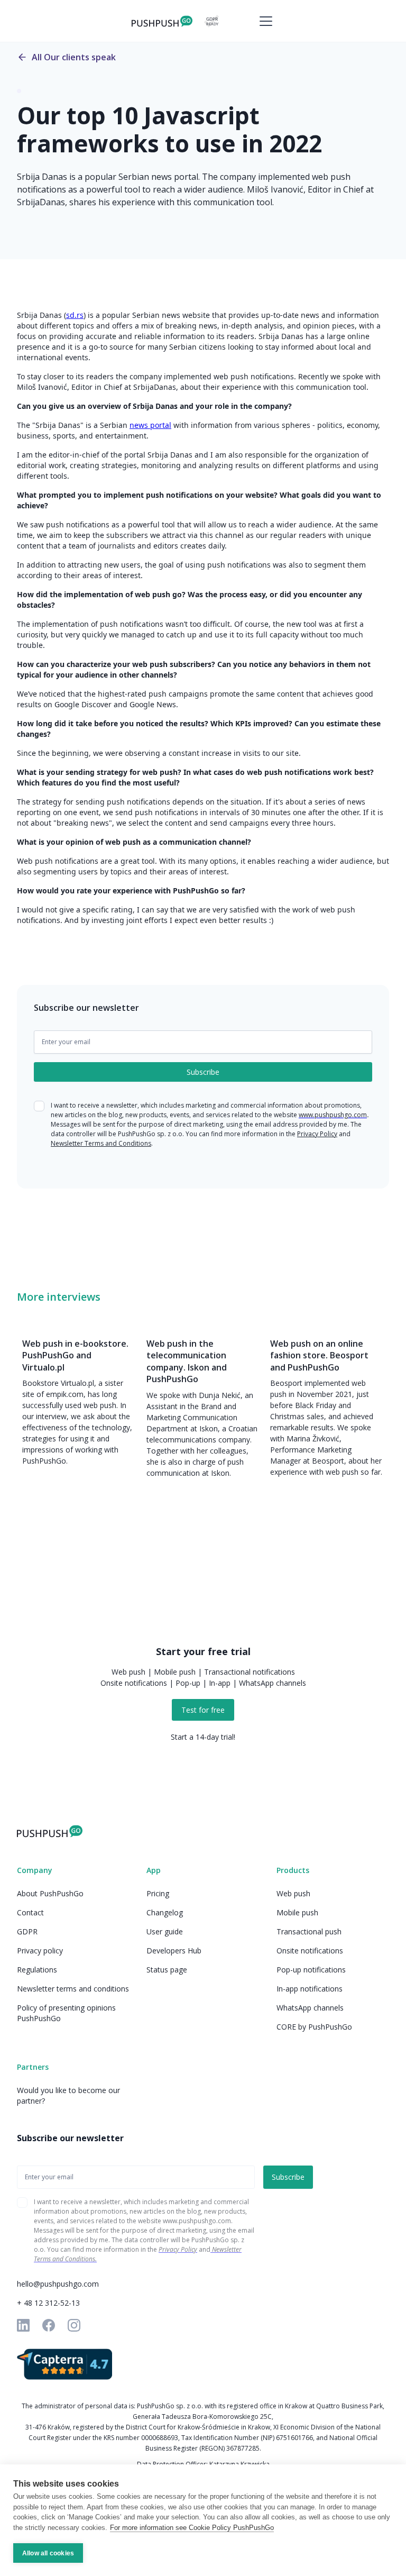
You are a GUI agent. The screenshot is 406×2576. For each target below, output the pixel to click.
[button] (264, 21)
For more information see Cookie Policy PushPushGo (192, 2528)
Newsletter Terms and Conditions (101, 1143)
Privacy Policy (317, 1134)
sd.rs (75, 315)
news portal (150, 425)
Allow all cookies (48, 2553)
